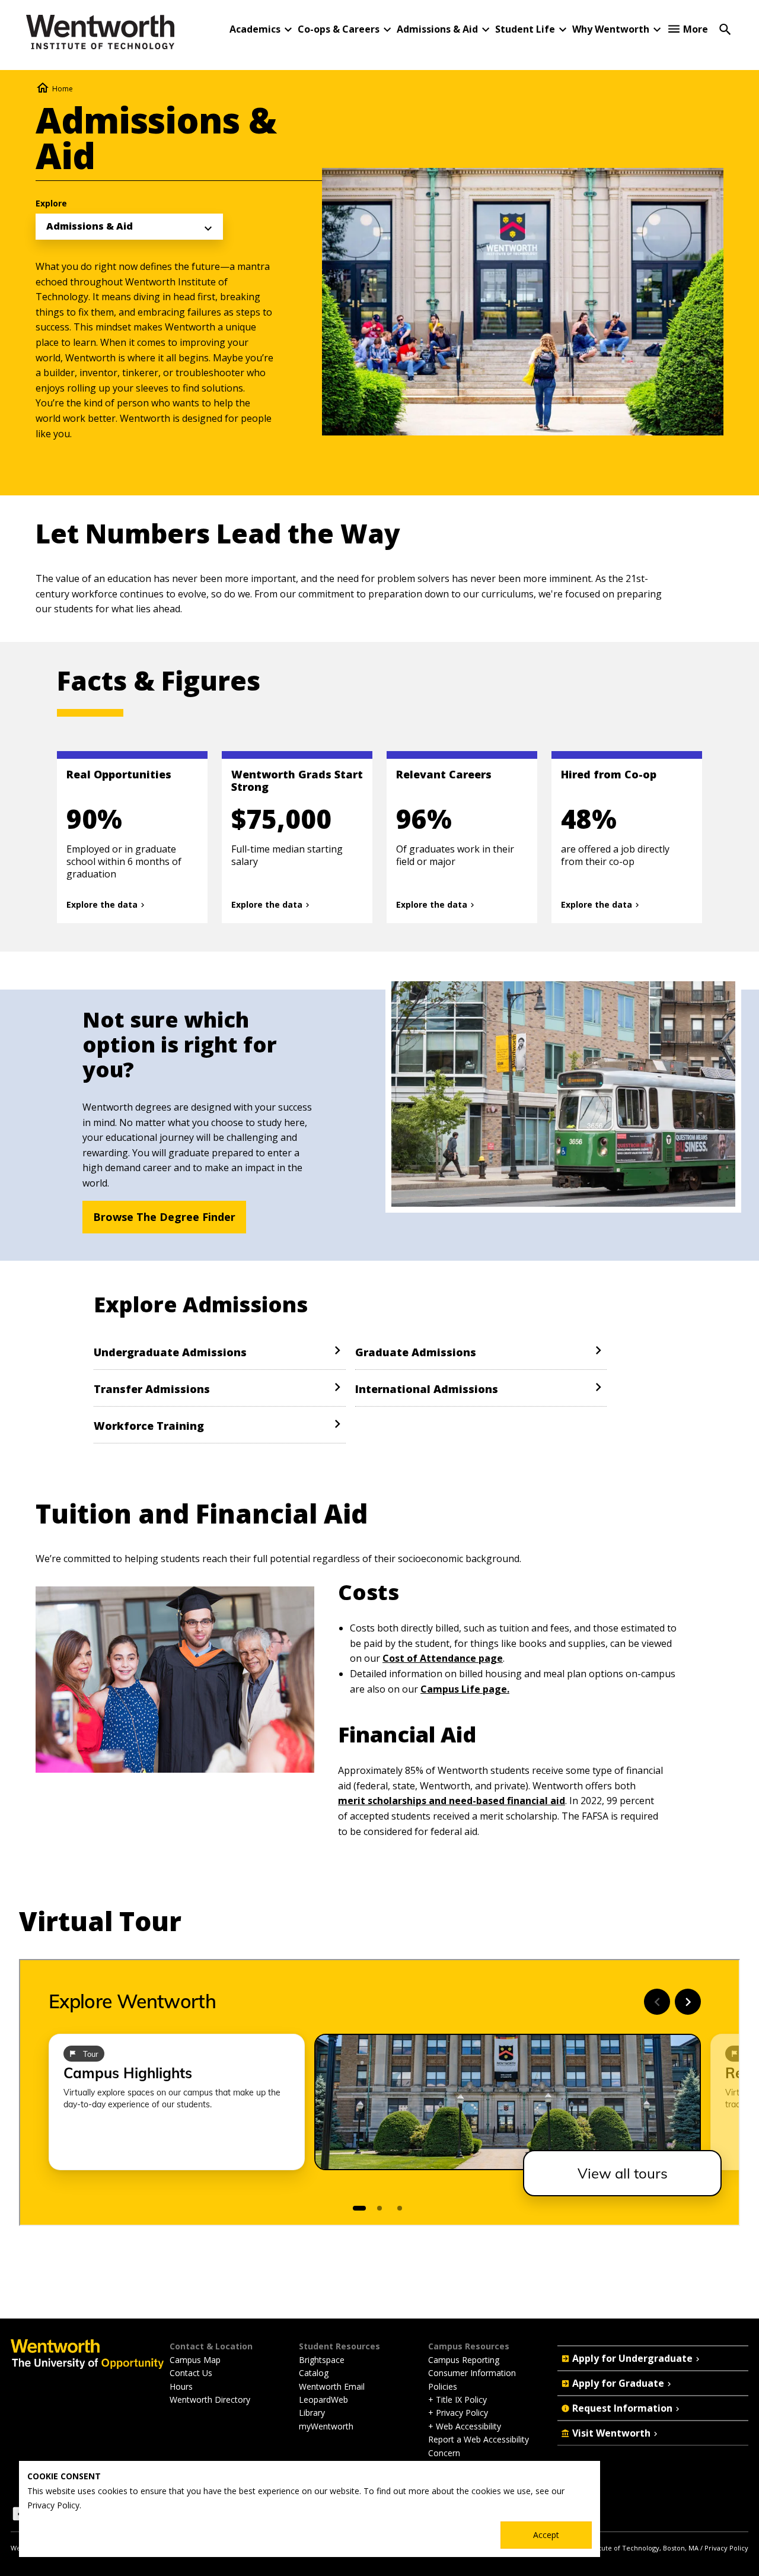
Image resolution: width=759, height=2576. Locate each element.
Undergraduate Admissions (170, 1352)
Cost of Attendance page (443, 1658)
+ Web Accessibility (465, 2426)
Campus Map (195, 2360)
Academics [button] (255, 29)
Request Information (622, 2408)
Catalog (314, 2373)
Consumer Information (472, 2373)
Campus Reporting (464, 2360)
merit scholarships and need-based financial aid (452, 1801)
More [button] (696, 29)
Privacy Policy (726, 2548)
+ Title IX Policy (457, 2400)
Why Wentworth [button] (611, 29)
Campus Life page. (465, 1689)
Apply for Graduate (618, 2383)
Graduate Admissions (416, 1352)
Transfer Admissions (152, 1389)
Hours (181, 2386)
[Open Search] (725, 28)
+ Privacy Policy (458, 2413)
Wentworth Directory (210, 2400)
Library (312, 2413)
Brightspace (322, 2360)
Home (63, 89)
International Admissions (427, 1389)
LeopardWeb (323, 2400)
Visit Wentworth (611, 2433)
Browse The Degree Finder (164, 1217)
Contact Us (191, 2373)
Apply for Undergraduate (632, 2358)
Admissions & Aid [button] (437, 29)
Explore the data (102, 905)
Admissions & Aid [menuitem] (90, 226)
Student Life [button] (525, 29)
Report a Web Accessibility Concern (479, 2446)
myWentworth (326, 2426)
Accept (546, 2535)
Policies (443, 2386)
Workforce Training (149, 1426)
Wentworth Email (332, 2386)
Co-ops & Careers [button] (339, 29)
